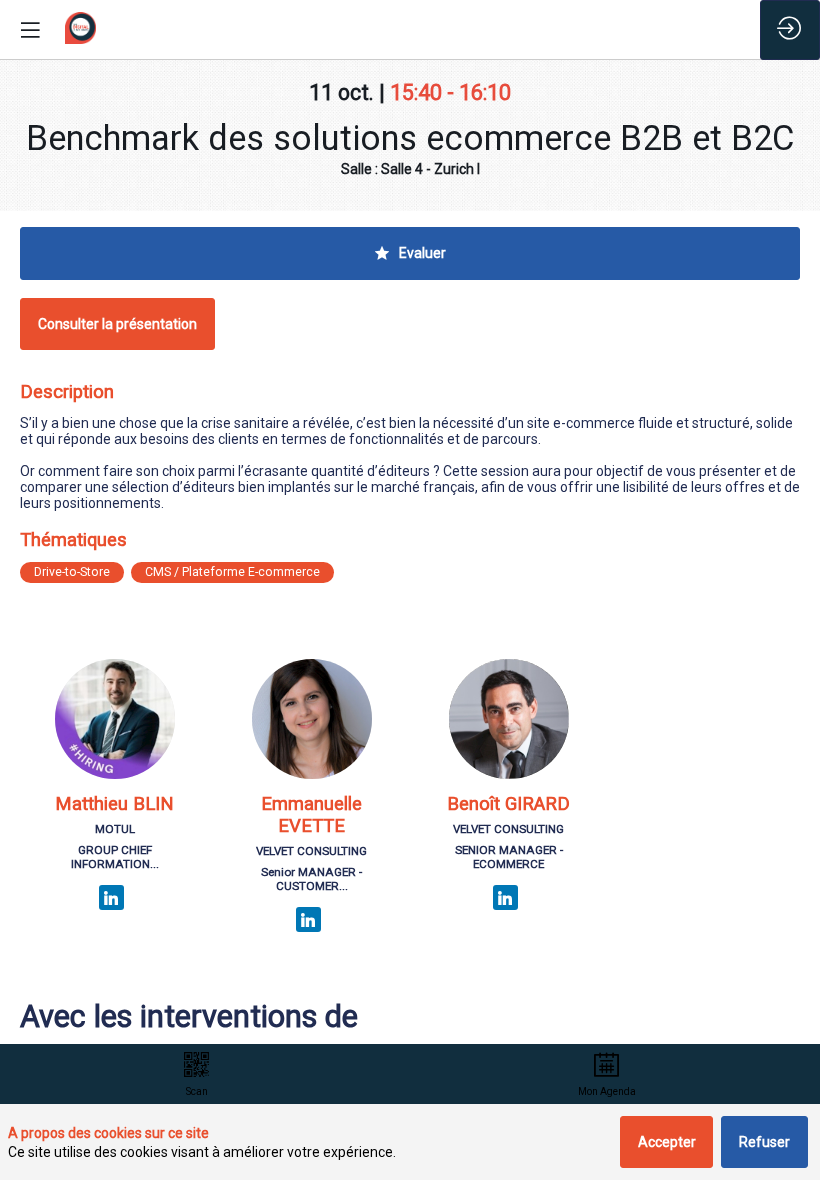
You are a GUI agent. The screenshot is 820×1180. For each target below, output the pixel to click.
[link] (197, 1074)
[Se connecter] (790, 30)
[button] (117, 324)
